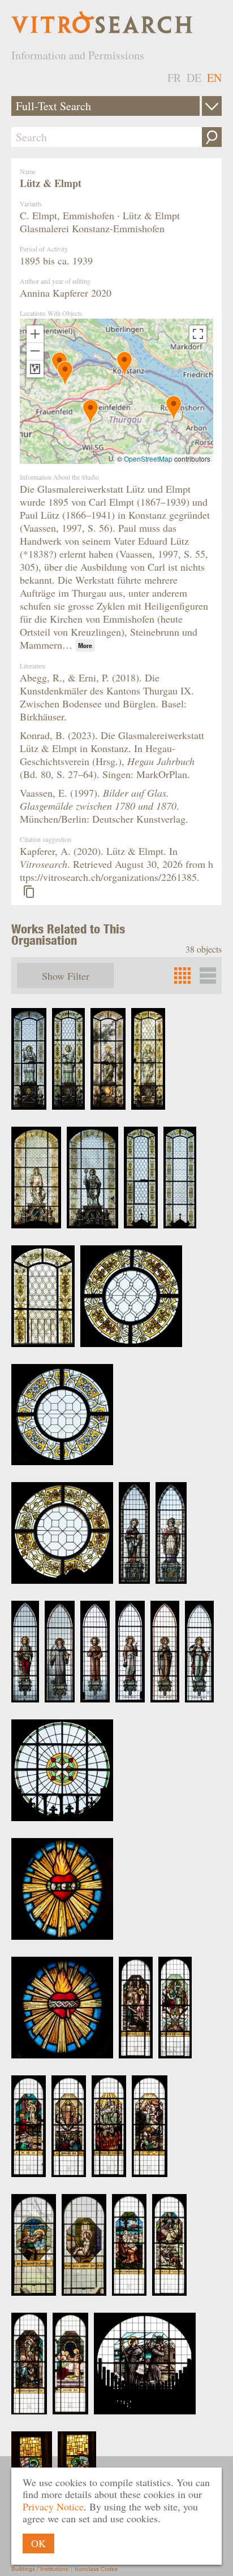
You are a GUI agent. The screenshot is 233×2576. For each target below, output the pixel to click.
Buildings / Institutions (40, 2569)
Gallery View (208, 976)
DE (194, 78)
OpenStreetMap (148, 459)
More (85, 646)
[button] (90, 412)
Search (212, 137)
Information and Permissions (78, 55)
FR (174, 78)
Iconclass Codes (96, 2569)
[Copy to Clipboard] (29, 892)
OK (38, 2543)
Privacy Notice (53, 2507)
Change (212, 106)
